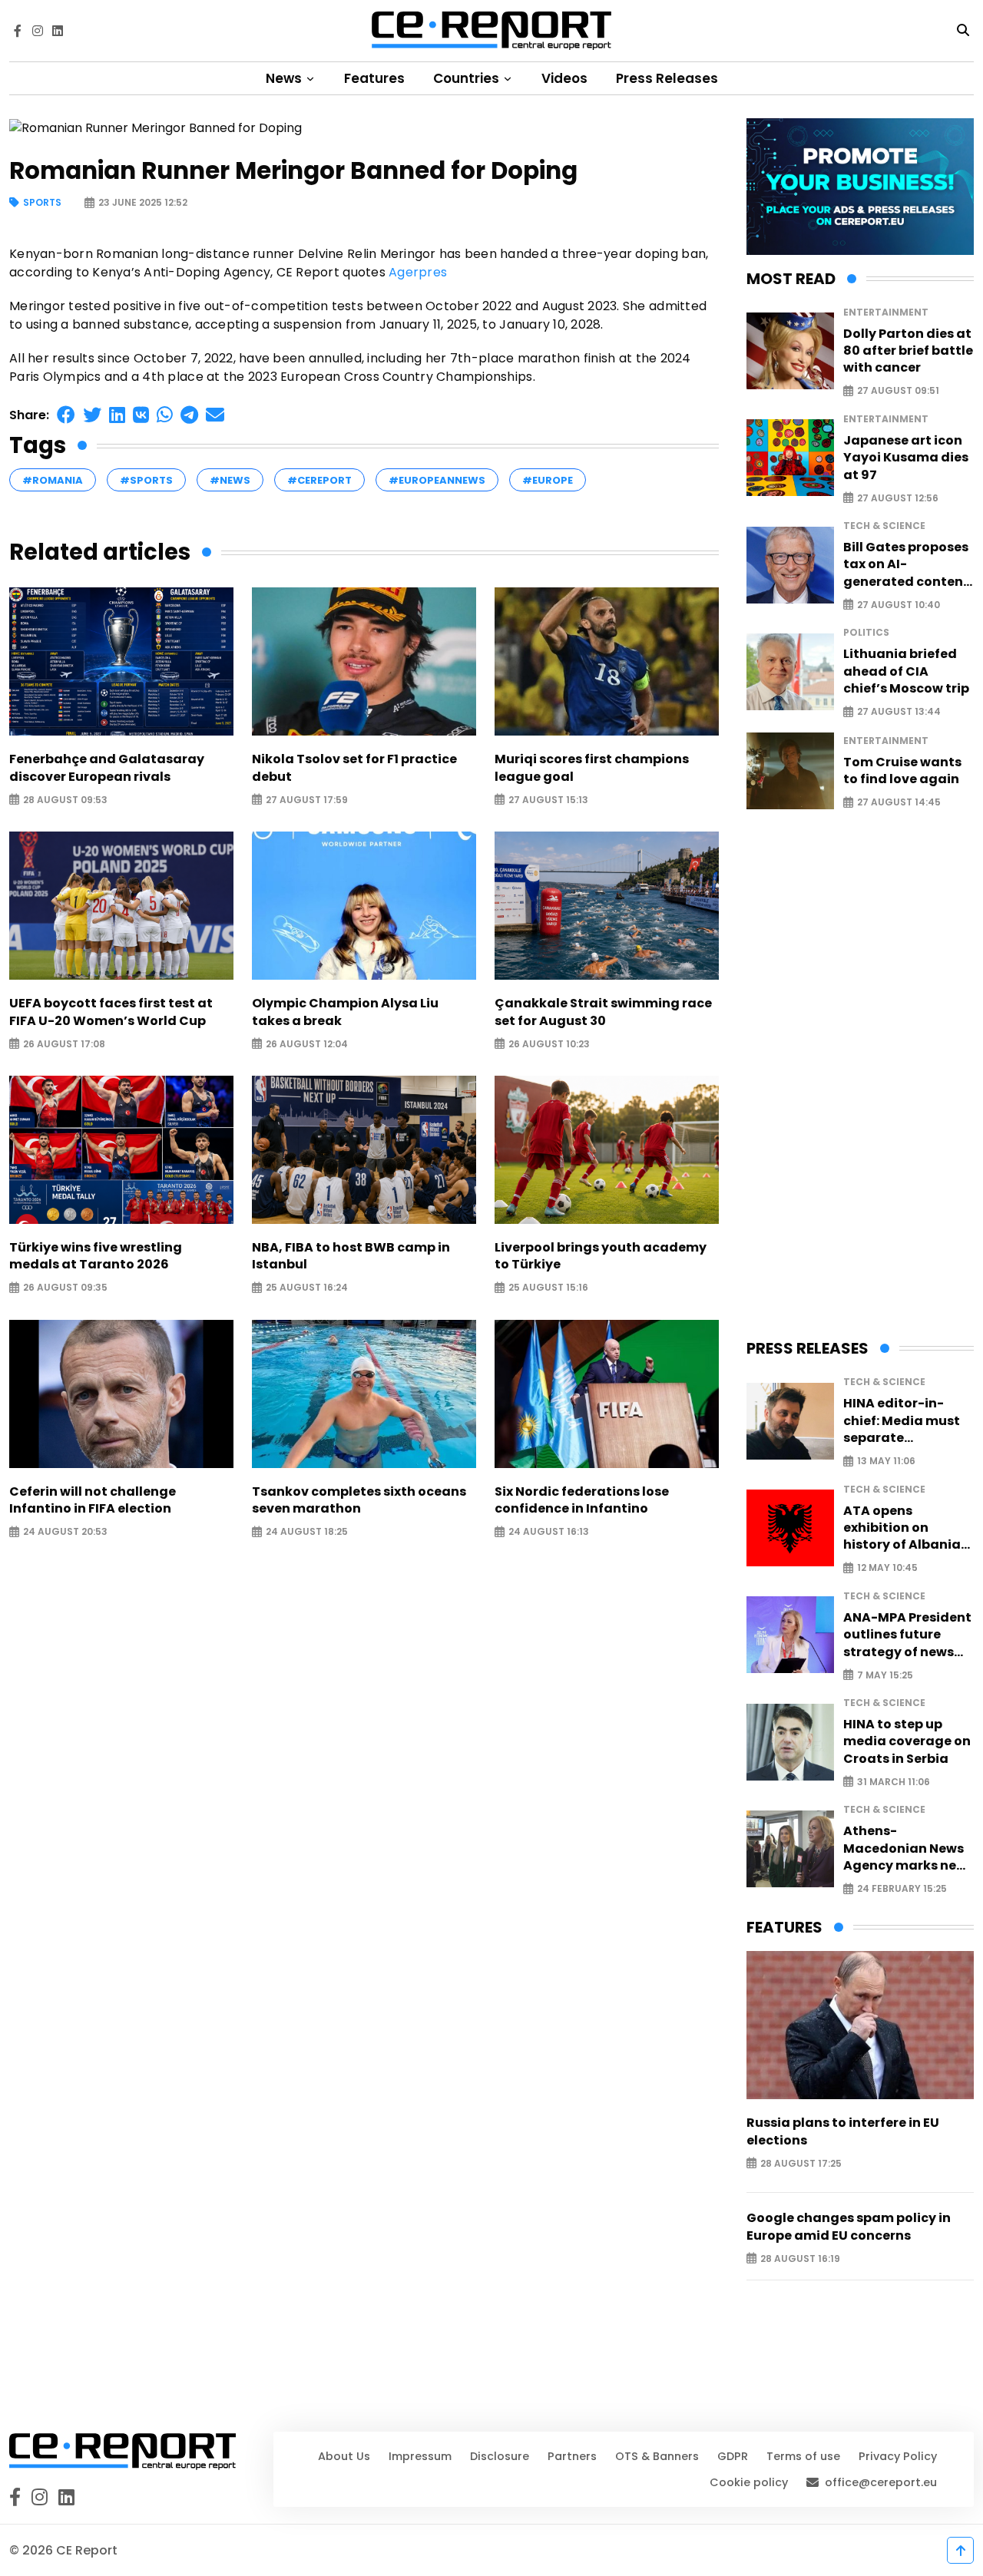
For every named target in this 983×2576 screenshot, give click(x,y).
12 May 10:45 (887, 1568)
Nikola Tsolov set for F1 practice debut (354, 768)
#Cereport (319, 480)
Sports (42, 203)
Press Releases (667, 78)
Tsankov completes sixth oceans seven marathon (359, 1500)
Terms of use (803, 2456)
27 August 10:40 (899, 605)
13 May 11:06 (886, 1462)
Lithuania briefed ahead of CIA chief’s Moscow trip (906, 671)
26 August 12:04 (307, 1044)
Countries (468, 78)
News (285, 78)
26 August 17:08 (64, 1044)
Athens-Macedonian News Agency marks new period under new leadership (905, 1849)
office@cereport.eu (881, 2482)
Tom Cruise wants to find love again (902, 771)
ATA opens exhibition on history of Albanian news (906, 1528)
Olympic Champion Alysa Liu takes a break (345, 1012)
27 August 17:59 (307, 800)
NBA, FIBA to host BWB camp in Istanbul (351, 1256)
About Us (344, 2456)
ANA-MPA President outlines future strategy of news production (907, 1635)
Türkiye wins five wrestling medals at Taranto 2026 (96, 1256)
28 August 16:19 (800, 2259)
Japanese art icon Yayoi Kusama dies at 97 (906, 458)
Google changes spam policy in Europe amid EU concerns (849, 2227)
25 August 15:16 (548, 1288)
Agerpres (418, 272)
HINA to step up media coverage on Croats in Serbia (907, 1742)
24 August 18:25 (307, 1532)
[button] (66, 415)
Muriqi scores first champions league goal (592, 768)
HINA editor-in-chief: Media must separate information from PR (902, 1421)
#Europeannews (437, 480)
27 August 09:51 (898, 391)
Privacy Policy (898, 2456)
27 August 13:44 (899, 712)
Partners (572, 2456)
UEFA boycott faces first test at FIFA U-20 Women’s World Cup (111, 1012)
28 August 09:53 (65, 800)
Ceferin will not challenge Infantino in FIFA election (93, 1500)
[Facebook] (18, 31)
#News (230, 480)
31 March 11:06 (894, 1782)
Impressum (420, 2456)
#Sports (146, 480)
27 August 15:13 (548, 800)
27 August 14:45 (899, 803)
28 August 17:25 (801, 2163)
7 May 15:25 (885, 1675)
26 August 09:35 (65, 1288)
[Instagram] (38, 31)
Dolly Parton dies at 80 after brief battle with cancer (908, 351)
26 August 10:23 (549, 1044)
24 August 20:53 (65, 1532)
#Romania (53, 480)
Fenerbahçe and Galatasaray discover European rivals (107, 768)
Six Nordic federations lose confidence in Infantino (582, 1500)
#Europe (548, 480)
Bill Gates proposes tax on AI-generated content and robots (906, 565)
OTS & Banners (657, 2456)
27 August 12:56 (898, 498)
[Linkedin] (58, 31)
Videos (564, 78)
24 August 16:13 (549, 1532)
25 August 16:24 (307, 1288)
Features (374, 78)
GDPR (733, 2456)
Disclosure (500, 2456)
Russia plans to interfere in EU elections (843, 2131)
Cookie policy (749, 2482)
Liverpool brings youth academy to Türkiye (601, 1256)
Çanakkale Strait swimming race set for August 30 (603, 1012)
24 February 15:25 (902, 1889)
